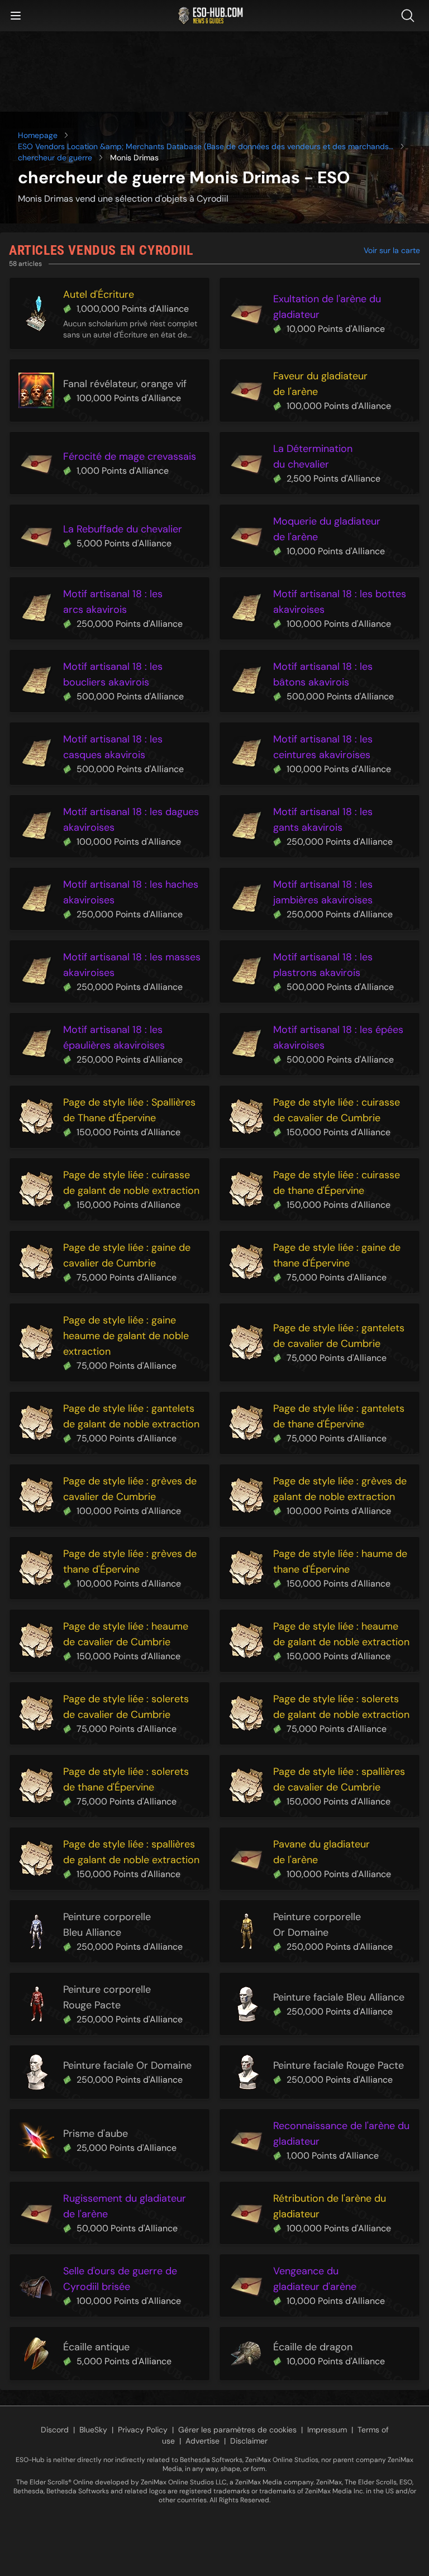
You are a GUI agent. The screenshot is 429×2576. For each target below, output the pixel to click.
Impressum (327, 2430)
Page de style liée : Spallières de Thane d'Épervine (129, 1110)
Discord (55, 2430)
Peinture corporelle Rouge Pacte (107, 1997)
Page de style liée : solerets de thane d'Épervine (126, 1779)
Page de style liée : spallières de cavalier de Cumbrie (339, 1779)
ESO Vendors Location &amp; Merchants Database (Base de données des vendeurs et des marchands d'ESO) (203, 147)
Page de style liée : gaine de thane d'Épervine (337, 1255)
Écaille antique (96, 2347)
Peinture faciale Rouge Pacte (339, 2065)
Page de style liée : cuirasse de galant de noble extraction (131, 1183)
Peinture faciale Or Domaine (127, 2065)
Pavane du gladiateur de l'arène (321, 1852)
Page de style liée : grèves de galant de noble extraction (340, 1489)
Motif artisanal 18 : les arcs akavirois (113, 602)
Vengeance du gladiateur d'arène (315, 2279)
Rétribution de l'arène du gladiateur (330, 2206)
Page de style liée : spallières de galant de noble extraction (131, 1852)
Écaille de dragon (313, 2347)
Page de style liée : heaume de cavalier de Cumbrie (126, 1634)
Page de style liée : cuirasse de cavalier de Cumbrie (337, 1110)
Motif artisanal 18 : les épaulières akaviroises (114, 1037)
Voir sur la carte (392, 250)
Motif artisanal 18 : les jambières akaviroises (323, 892)
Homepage (38, 135)
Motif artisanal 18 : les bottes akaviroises (340, 602)
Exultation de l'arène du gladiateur (327, 307)
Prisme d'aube (96, 2134)
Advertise (202, 2441)
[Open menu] (16, 16)
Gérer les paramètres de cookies (237, 2430)
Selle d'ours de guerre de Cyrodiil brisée (120, 2279)
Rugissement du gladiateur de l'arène (125, 2206)
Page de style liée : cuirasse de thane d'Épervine (337, 1183)
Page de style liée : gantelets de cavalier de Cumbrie (339, 1336)
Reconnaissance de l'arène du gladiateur (341, 2134)
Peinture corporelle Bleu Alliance (107, 1925)
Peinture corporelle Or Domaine (317, 1925)
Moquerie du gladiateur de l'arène (327, 529)
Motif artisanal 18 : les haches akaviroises (131, 892)
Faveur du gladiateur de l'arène (320, 384)
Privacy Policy (143, 2430)
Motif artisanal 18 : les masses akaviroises (132, 965)
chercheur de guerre (55, 158)
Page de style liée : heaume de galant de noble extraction (341, 1634)
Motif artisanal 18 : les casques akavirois (113, 747)
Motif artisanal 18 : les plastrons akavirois (323, 965)
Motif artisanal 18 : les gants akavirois (323, 820)
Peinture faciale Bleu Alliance (339, 1997)
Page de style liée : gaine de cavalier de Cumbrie (127, 1255)
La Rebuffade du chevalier (123, 529)
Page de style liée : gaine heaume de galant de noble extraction (126, 1336)
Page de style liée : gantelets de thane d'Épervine (339, 1416)
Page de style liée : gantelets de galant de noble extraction (131, 1416)
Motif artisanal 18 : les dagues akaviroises (131, 820)
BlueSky (93, 2430)
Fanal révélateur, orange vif (125, 384)
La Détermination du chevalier (313, 456)
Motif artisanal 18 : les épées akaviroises (338, 1037)
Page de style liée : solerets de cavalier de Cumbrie (126, 1707)
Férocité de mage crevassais (130, 456)
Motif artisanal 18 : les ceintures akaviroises (323, 747)
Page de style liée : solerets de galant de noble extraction (341, 1707)
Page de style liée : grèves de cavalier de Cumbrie (130, 1489)
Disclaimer (249, 2441)
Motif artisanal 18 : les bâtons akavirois (323, 674)
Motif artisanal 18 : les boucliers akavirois (113, 674)
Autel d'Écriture (99, 294)
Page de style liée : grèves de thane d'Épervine (130, 1561)
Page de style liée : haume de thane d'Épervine (340, 1561)
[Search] (410, 16)
